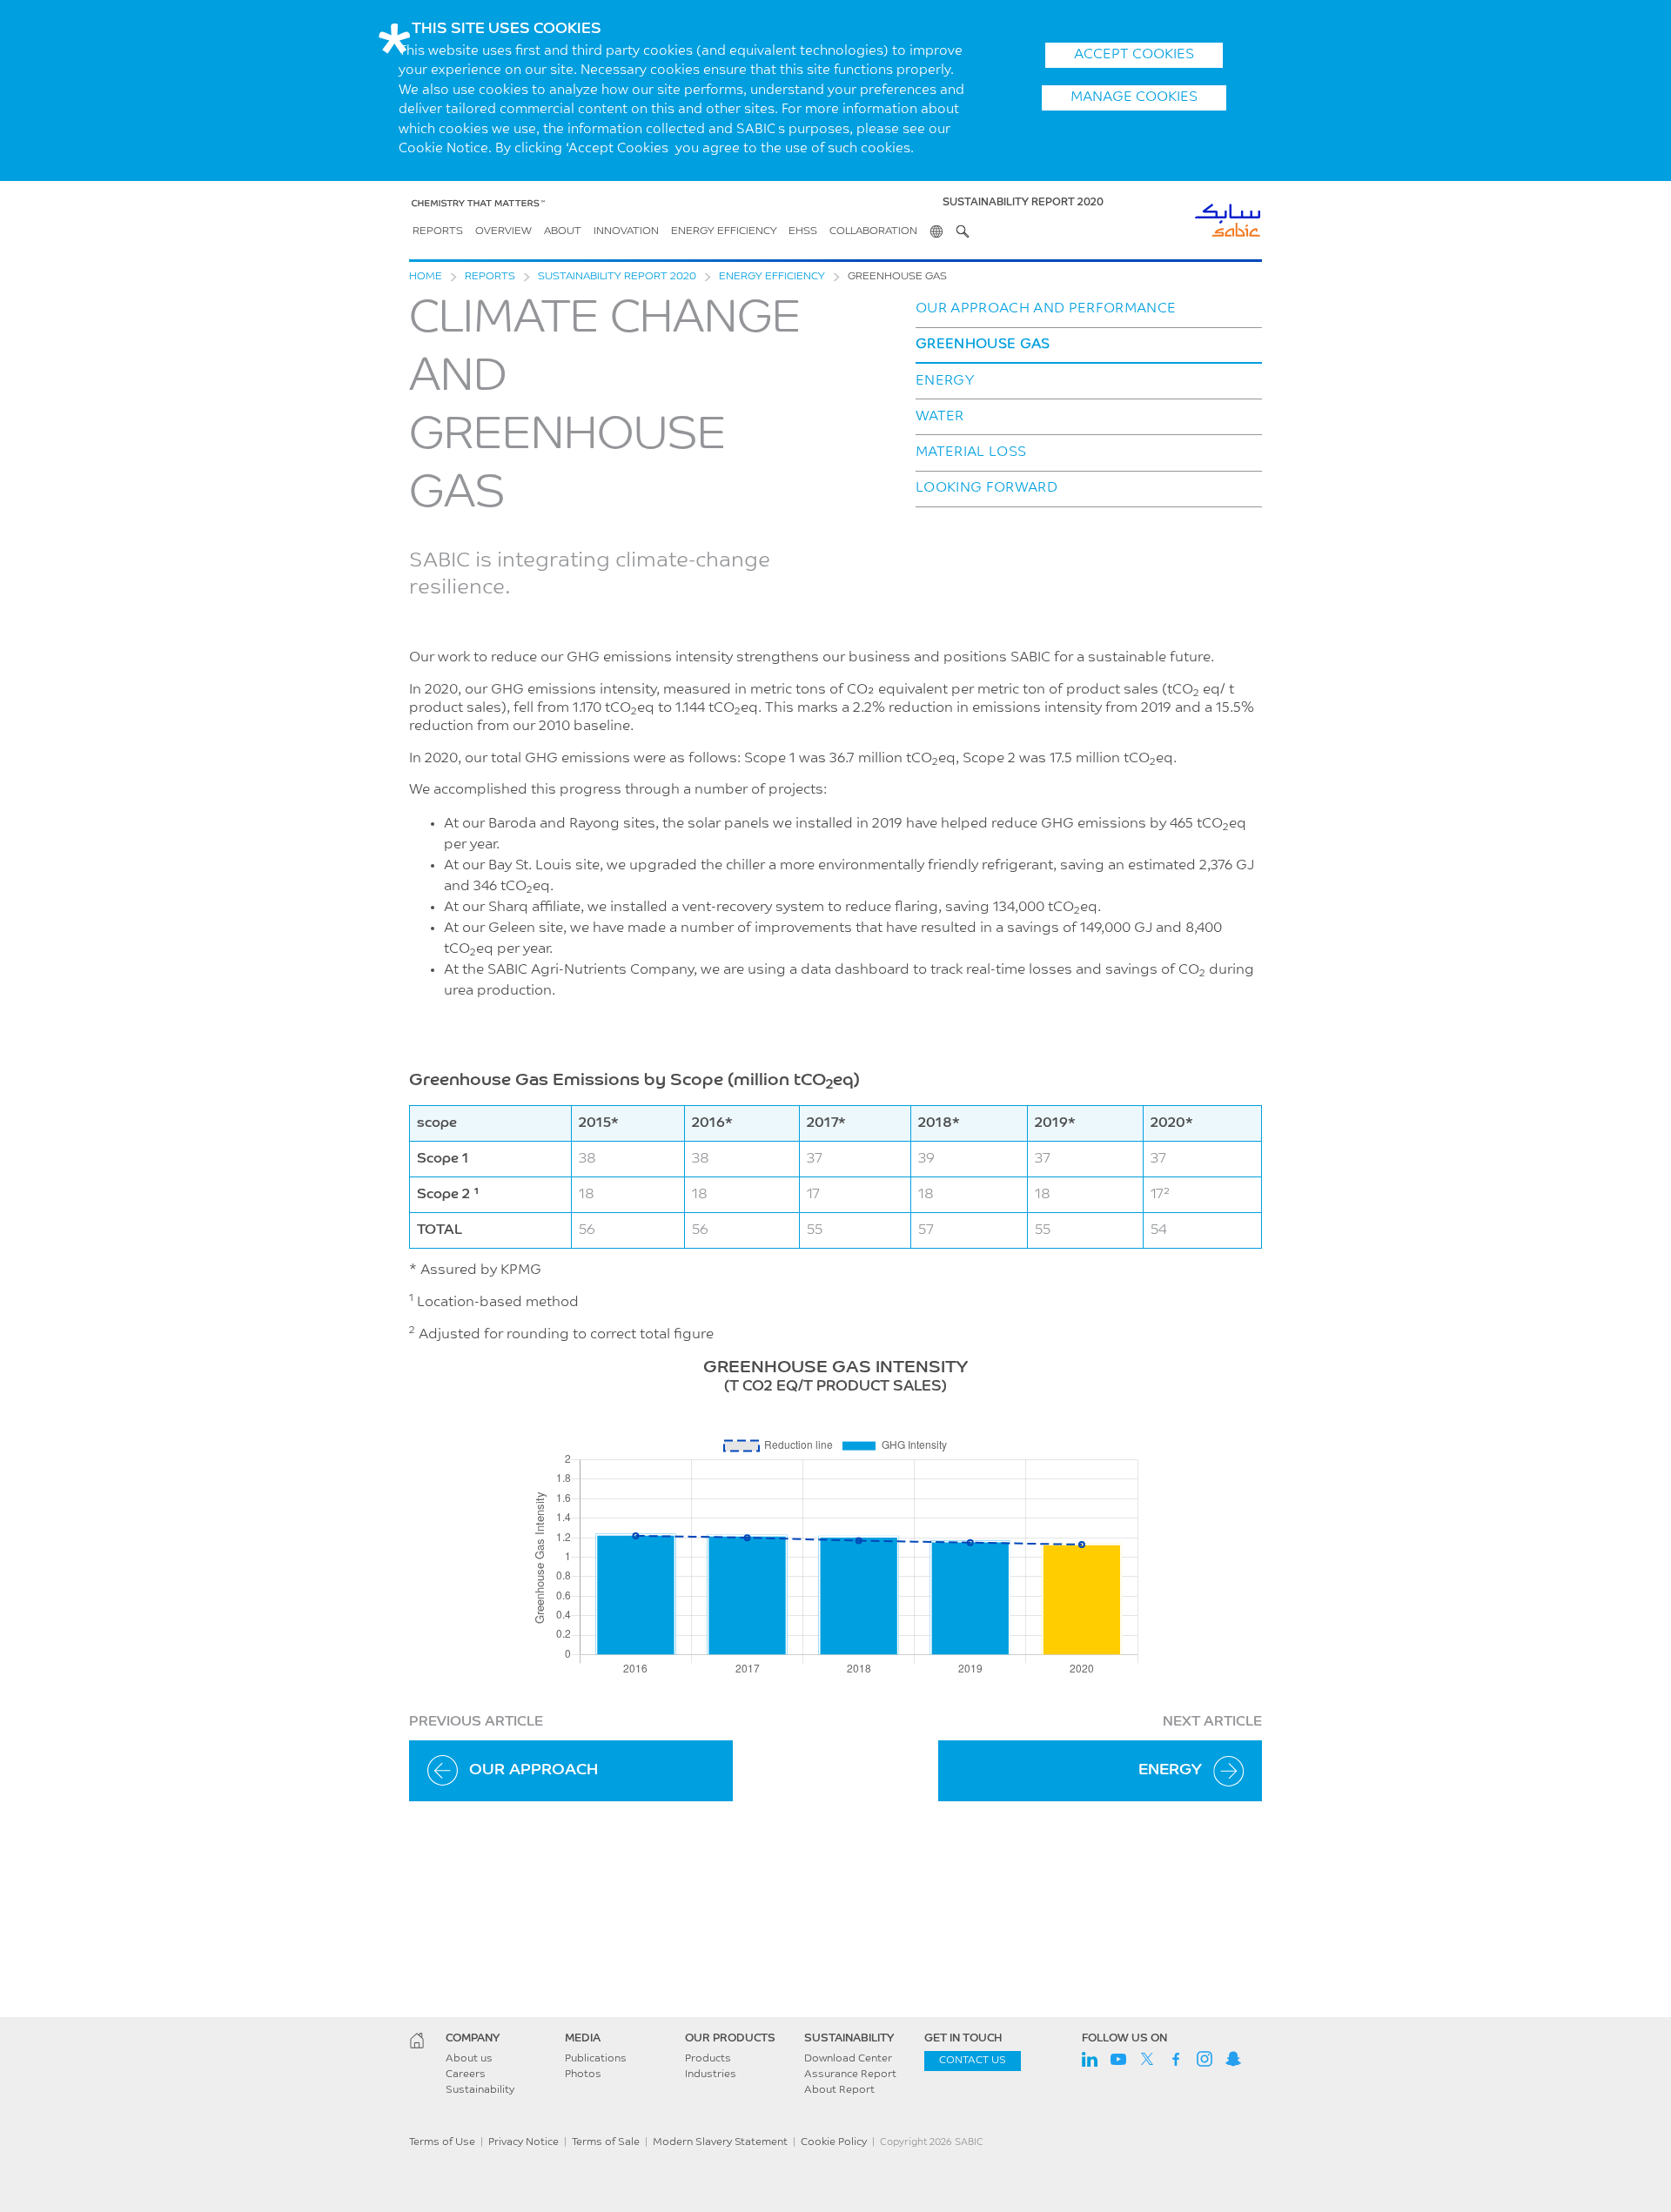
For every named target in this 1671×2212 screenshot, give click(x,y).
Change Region (936, 231)
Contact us (973, 2061)
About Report (839, 2090)
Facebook (1176, 2059)
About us (469, 2059)
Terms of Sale (606, 2142)
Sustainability (480, 2090)
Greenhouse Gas (983, 345)
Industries (711, 2075)
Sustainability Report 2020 (617, 277)
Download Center (848, 2059)
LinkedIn (1090, 2059)
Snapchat (1233, 2059)
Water (940, 417)
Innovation (626, 231)
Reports (438, 231)
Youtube (1118, 2059)
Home (426, 277)
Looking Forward (986, 488)
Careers (466, 2075)
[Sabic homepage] (417, 2041)
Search (963, 231)
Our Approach (534, 1771)
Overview (503, 231)
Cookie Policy (834, 2142)
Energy (945, 381)
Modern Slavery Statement (720, 2142)
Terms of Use (442, 2142)
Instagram (1205, 2059)
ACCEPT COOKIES (1134, 55)
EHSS (803, 231)
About (563, 231)
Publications (596, 2059)
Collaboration (873, 231)
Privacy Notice (523, 2142)
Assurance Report (850, 2075)
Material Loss (971, 452)
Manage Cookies (1134, 97)
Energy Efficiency (724, 231)
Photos (583, 2075)
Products (708, 2059)
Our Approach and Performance (1046, 309)
